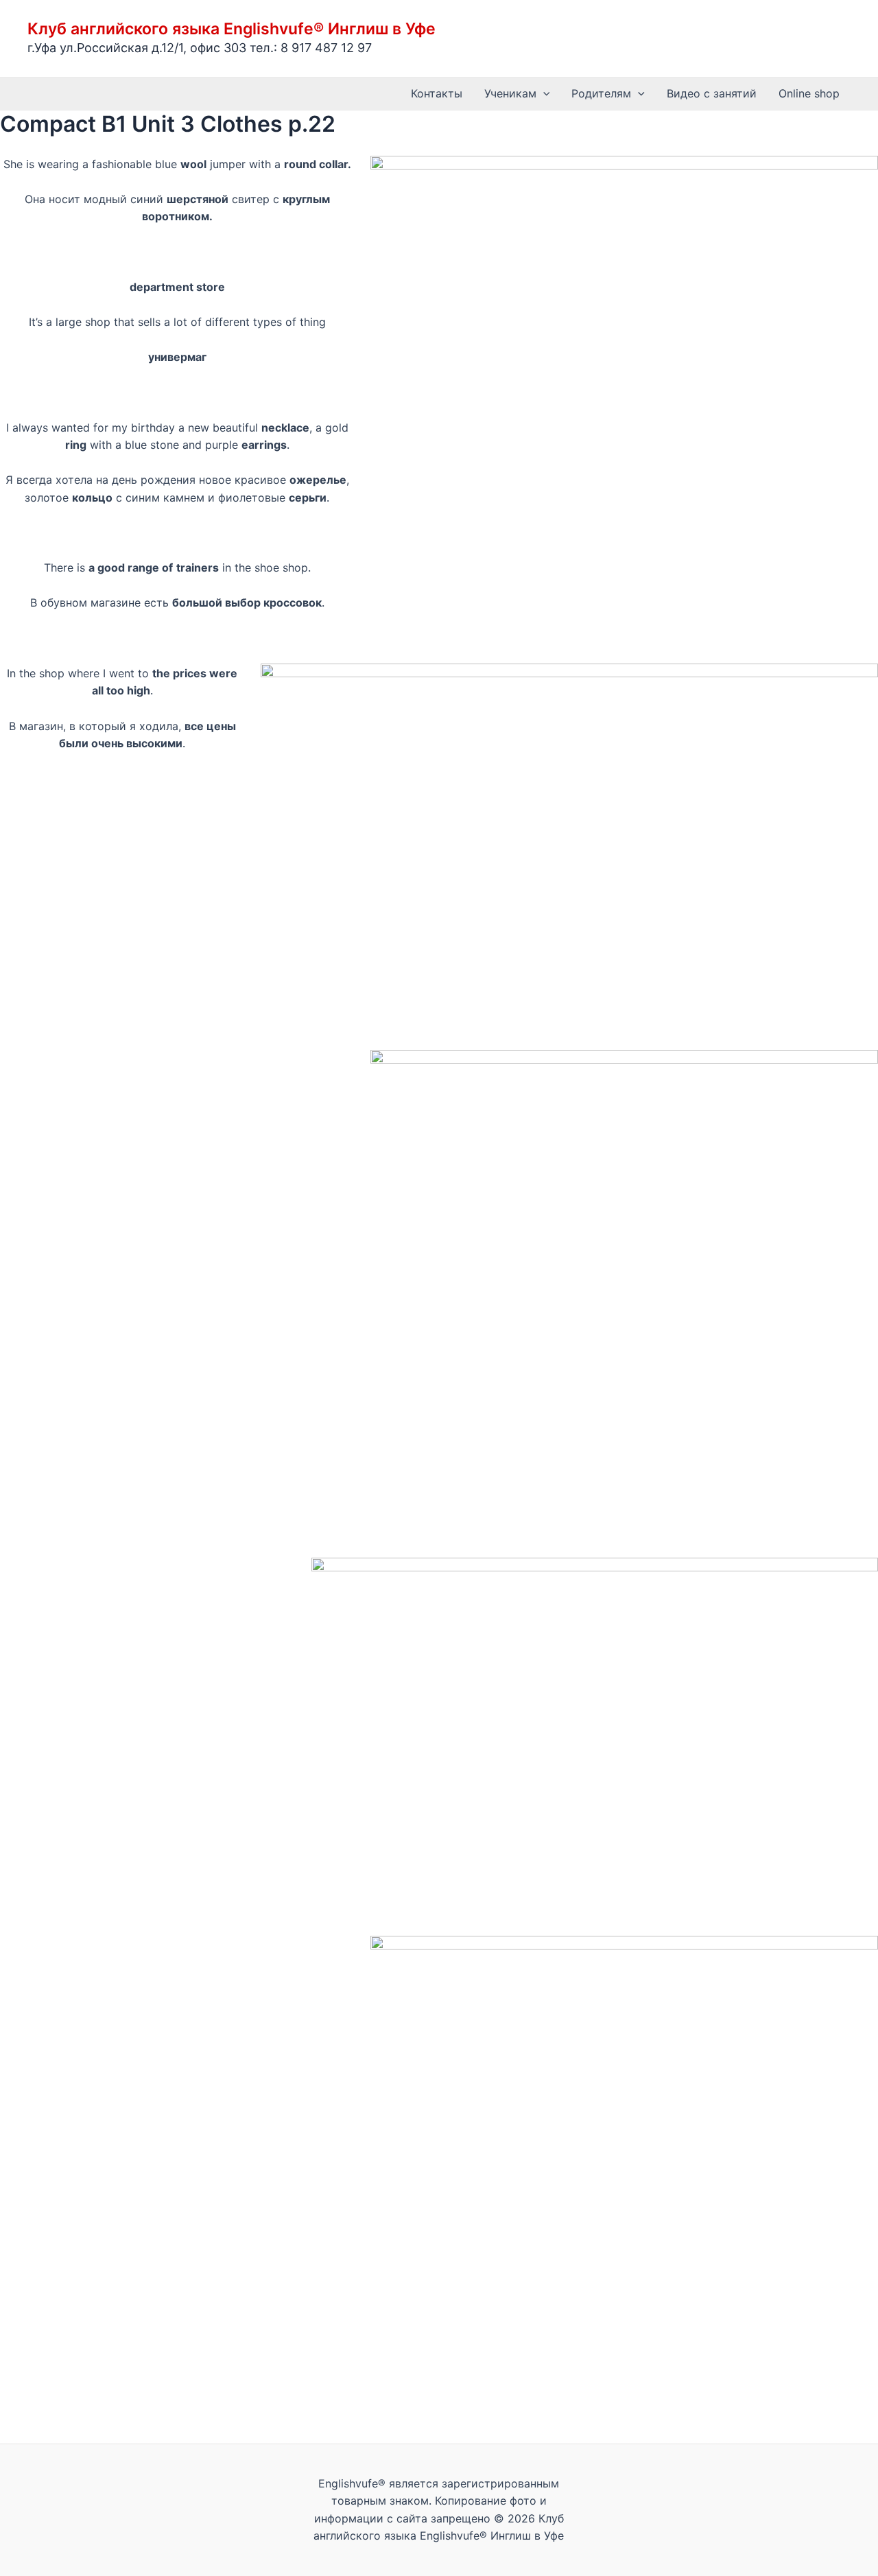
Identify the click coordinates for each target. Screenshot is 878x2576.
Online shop (809, 93)
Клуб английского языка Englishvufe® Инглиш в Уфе (232, 29)
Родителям (601, 93)
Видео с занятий (712, 93)
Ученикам (510, 93)
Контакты (437, 93)
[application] (543, 94)
